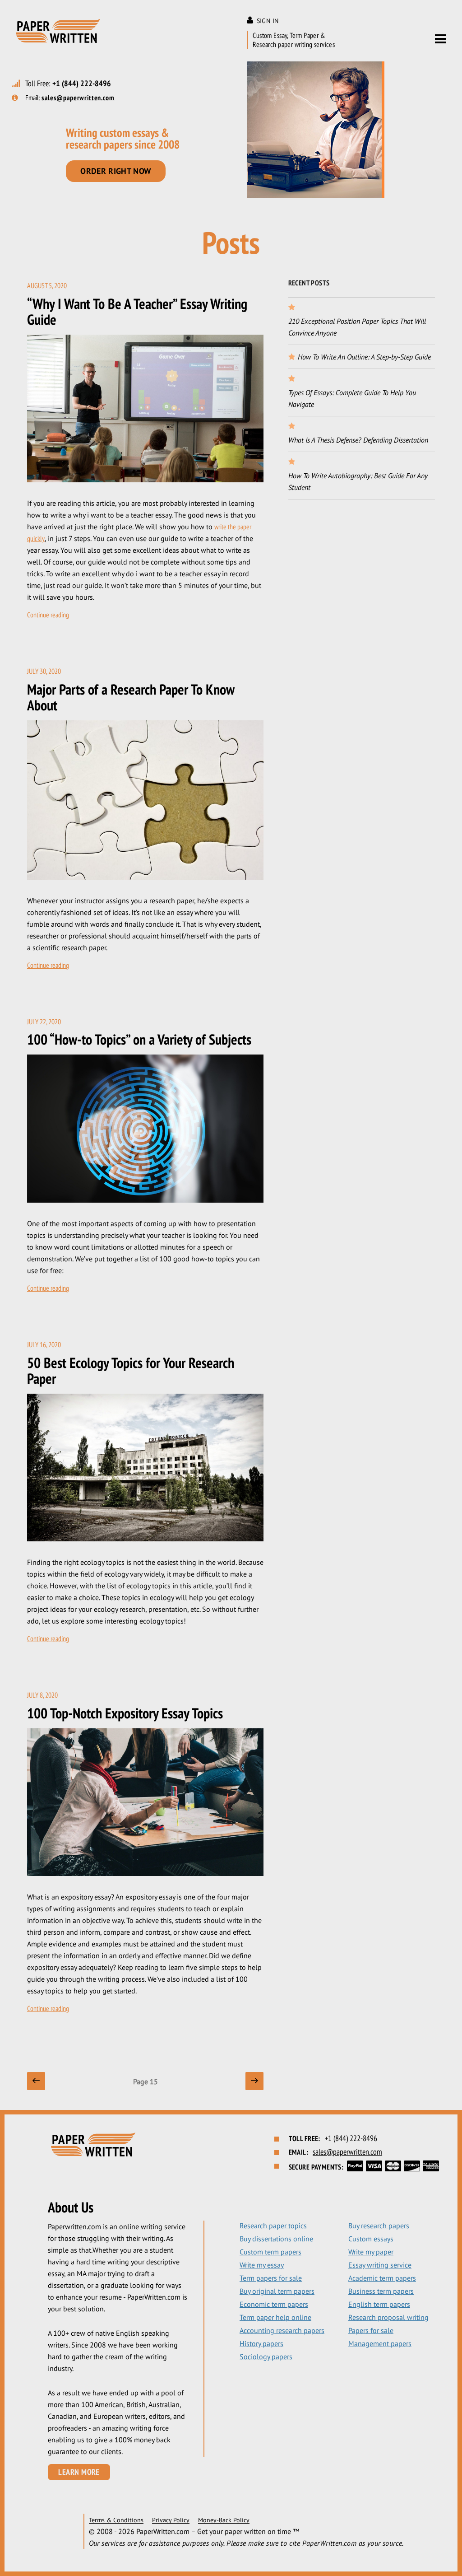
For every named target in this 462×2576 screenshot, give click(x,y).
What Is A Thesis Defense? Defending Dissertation (358, 440)
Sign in (268, 21)
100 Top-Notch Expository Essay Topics (125, 1713)
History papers (261, 2343)
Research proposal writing (388, 2317)
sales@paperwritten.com (78, 98)
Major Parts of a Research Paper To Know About (131, 697)
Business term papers (381, 2291)
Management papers (380, 2343)
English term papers (379, 2304)
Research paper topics (273, 2226)
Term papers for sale (271, 2278)
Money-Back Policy (224, 2520)
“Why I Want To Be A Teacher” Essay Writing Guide (137, 311)
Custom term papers (270, 2252)
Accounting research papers (282, 2330)
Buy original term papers (277, 2291)
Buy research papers (379, 2226)
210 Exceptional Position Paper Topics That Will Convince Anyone (357, 327)
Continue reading (48, 615)
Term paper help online (275, 2317)
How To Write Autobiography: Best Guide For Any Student (358, 481)
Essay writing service (380, 2265)
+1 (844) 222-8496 (82, 83)
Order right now (116, 171)
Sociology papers (266, 2357)
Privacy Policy (171, 2520)
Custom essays (371, 2239)
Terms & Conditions (116, 2520)
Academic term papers (382, 2278)
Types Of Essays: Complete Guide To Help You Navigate (352, 398)
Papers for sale (371, 2330)
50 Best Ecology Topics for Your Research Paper (131, 1370)
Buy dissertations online (276, 2239)
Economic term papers (274, 2304)
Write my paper (371, 2252)
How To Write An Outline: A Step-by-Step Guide (364, 357)
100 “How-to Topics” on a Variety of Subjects (139, 1039)
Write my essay (262, 2265)
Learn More (79, 2472)
